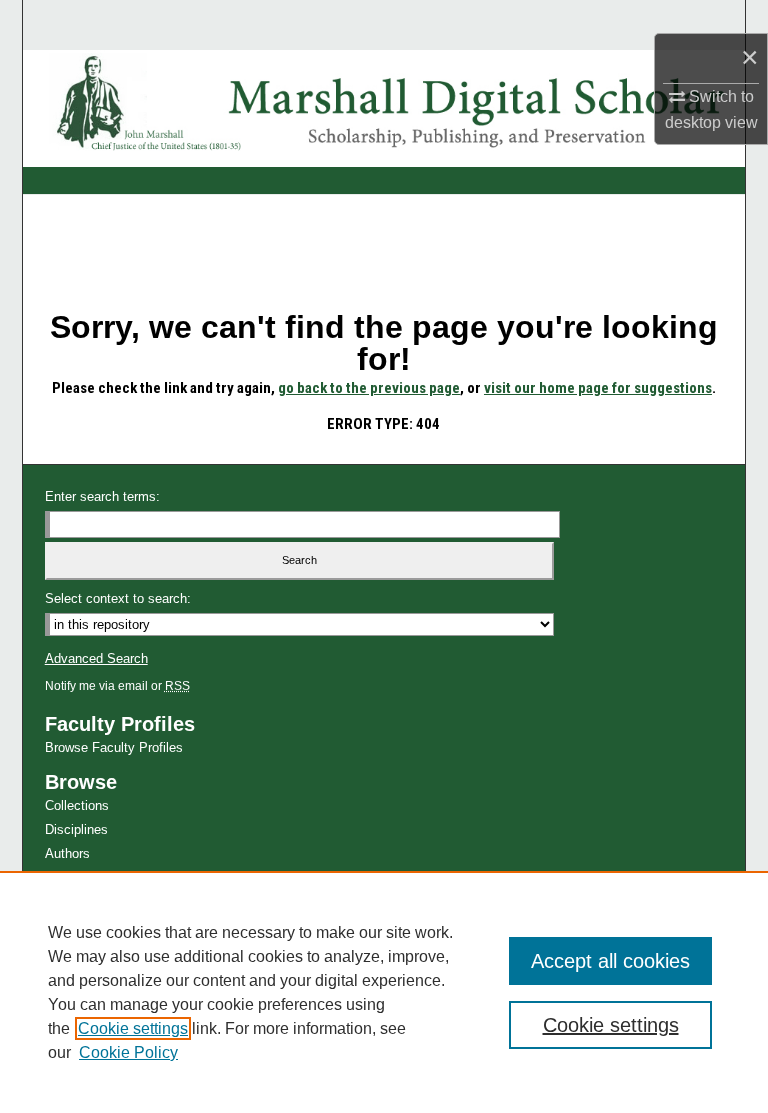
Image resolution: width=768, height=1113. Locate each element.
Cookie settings (133, 1028)
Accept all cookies (610, 961)
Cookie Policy (128, 1052)
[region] (384, 992)
